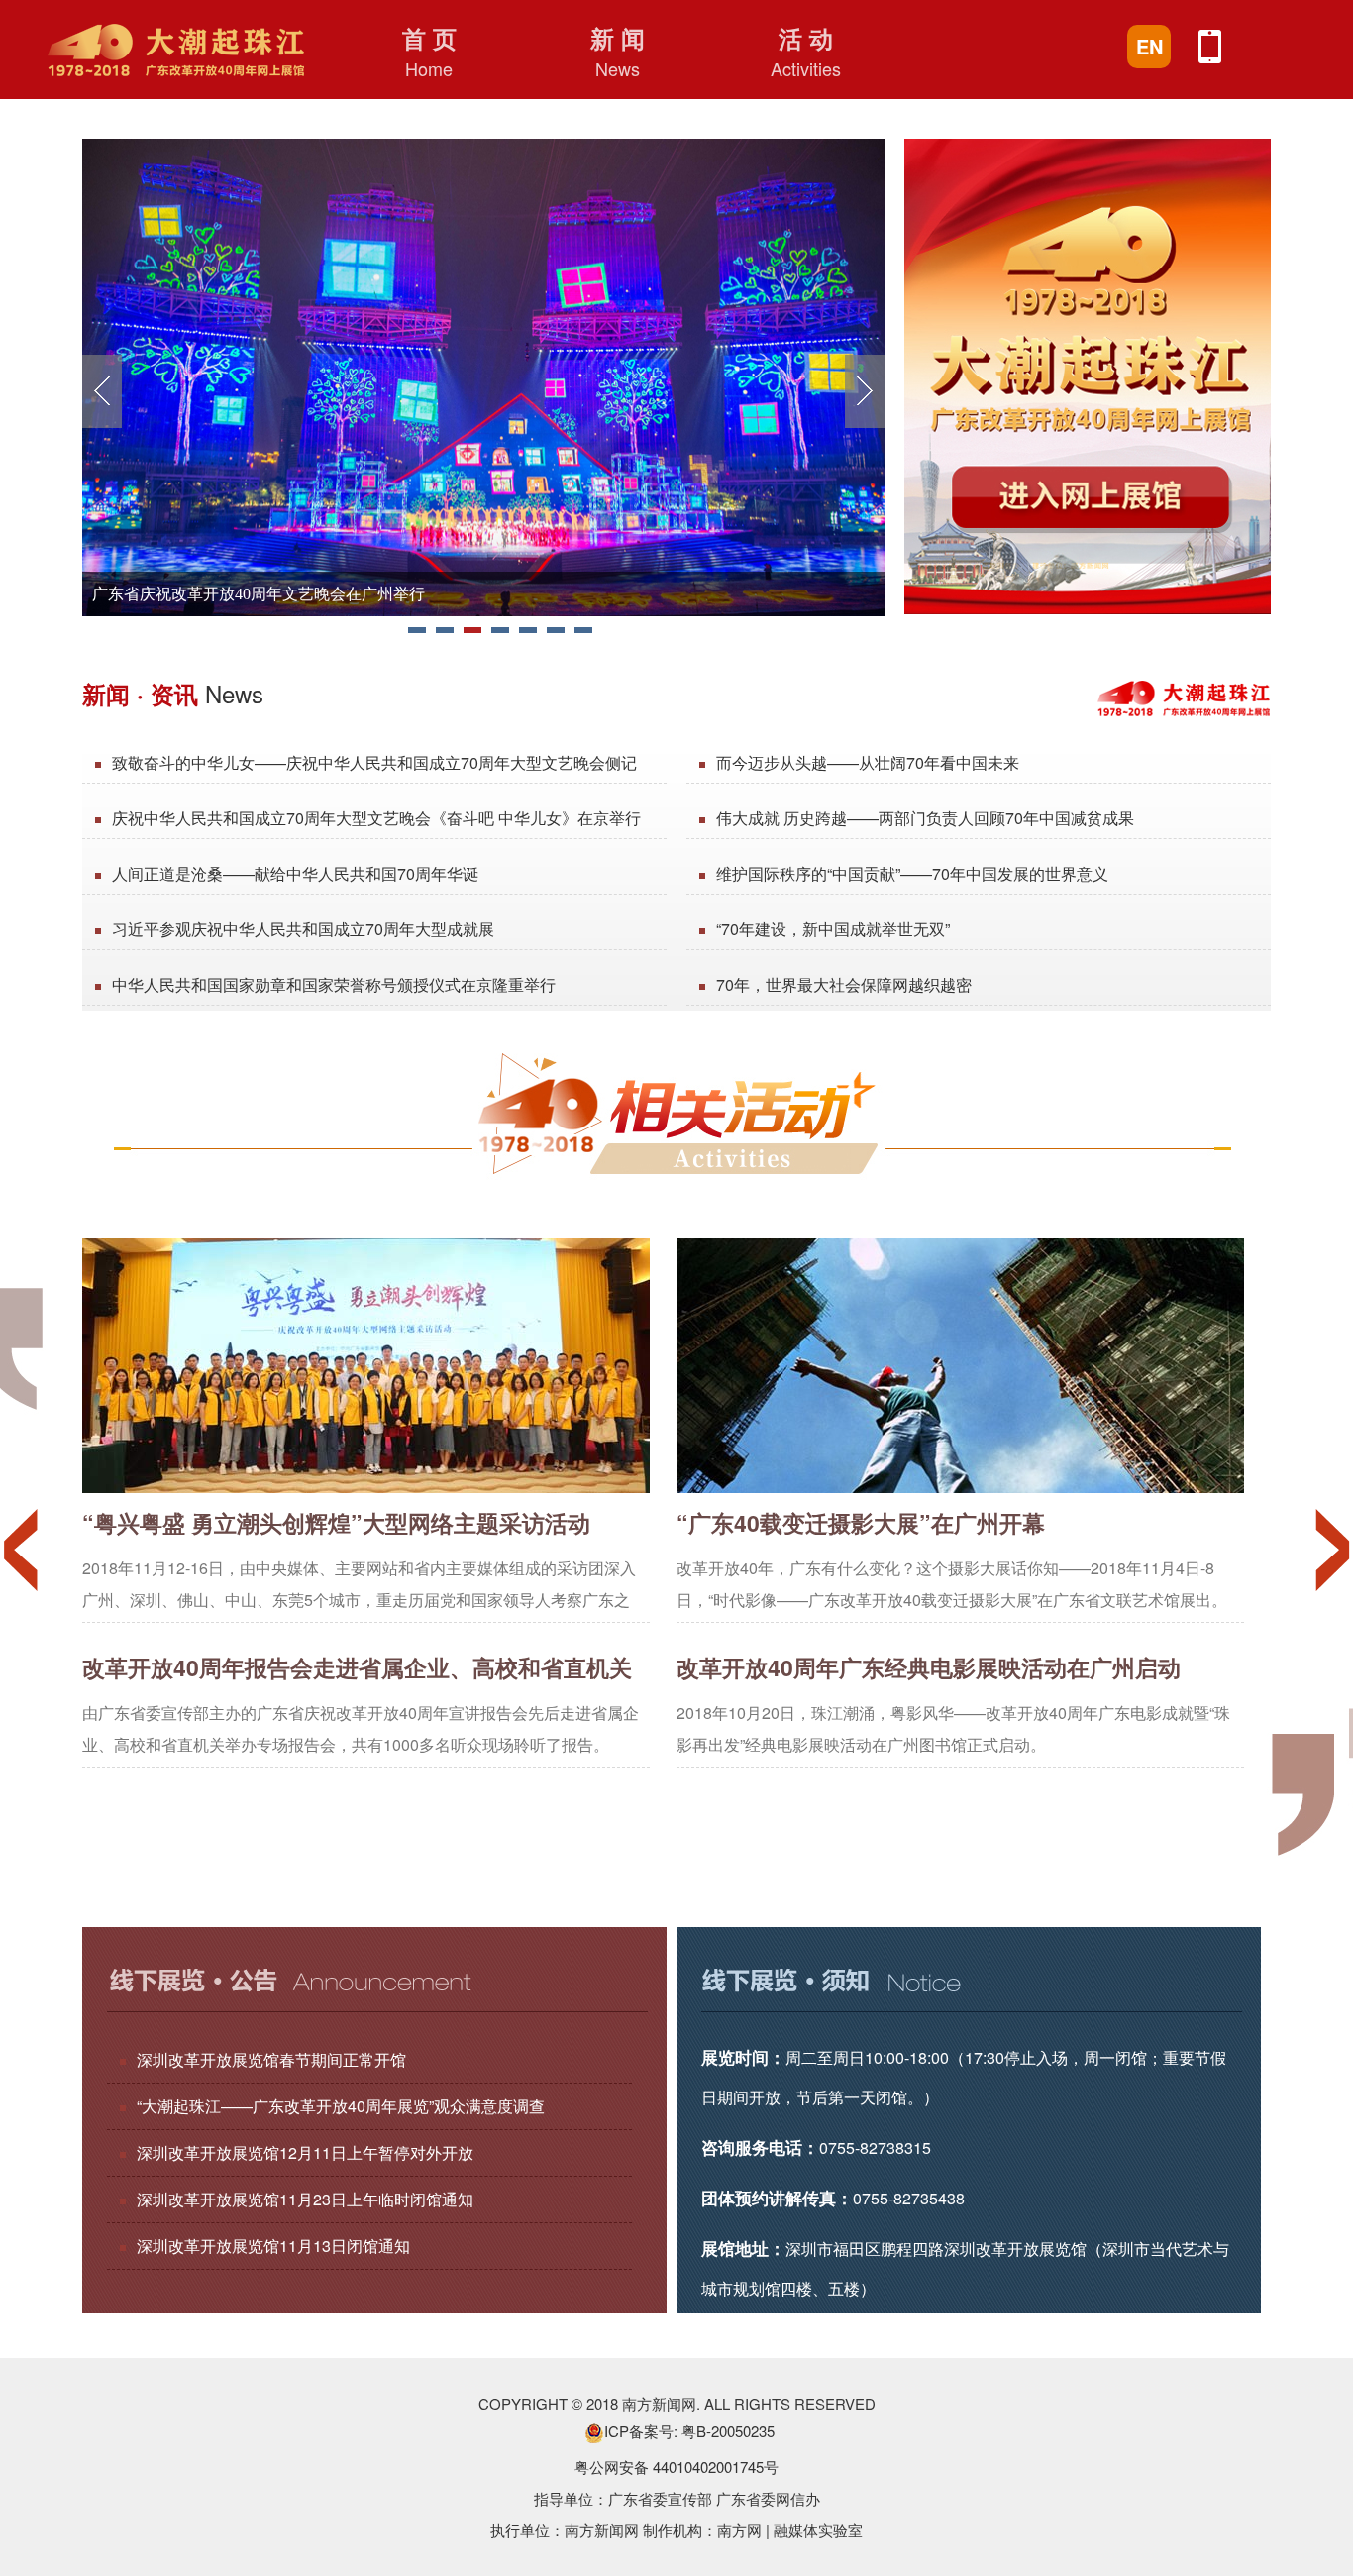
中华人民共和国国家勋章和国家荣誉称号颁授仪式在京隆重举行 (334, 984)
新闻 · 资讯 (173, 693)
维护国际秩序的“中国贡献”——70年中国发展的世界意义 (912, 873)
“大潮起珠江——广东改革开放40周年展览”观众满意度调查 (341, 2106)
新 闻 (618, 51)
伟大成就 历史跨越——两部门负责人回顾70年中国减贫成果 (925, 818)
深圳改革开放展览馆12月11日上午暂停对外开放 (305, 2152)
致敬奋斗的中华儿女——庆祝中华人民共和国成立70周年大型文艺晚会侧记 (374, 762)
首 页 (429, 51)
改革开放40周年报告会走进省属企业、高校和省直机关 (357, 1667)
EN (1149, 46)
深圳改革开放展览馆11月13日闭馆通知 (273, 2246)
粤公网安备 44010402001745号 (676, 2467)
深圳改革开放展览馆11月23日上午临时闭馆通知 (305, 2199)
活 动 (806, 51)
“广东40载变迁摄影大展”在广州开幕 (861, 1522)
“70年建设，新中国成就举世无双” (833, 929)
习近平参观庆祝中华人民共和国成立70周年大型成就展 (303, 929)
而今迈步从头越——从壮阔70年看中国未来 (868, 762)
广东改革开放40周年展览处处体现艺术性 (235, 594)
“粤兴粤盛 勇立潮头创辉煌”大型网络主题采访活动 (336, 1522)
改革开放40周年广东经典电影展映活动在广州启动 (929, 1667)
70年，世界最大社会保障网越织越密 (844, 984)
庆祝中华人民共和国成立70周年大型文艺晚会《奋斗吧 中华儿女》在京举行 (376, 818)
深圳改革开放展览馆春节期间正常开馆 (271, 2059)
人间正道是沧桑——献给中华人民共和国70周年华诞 (295, 873)
